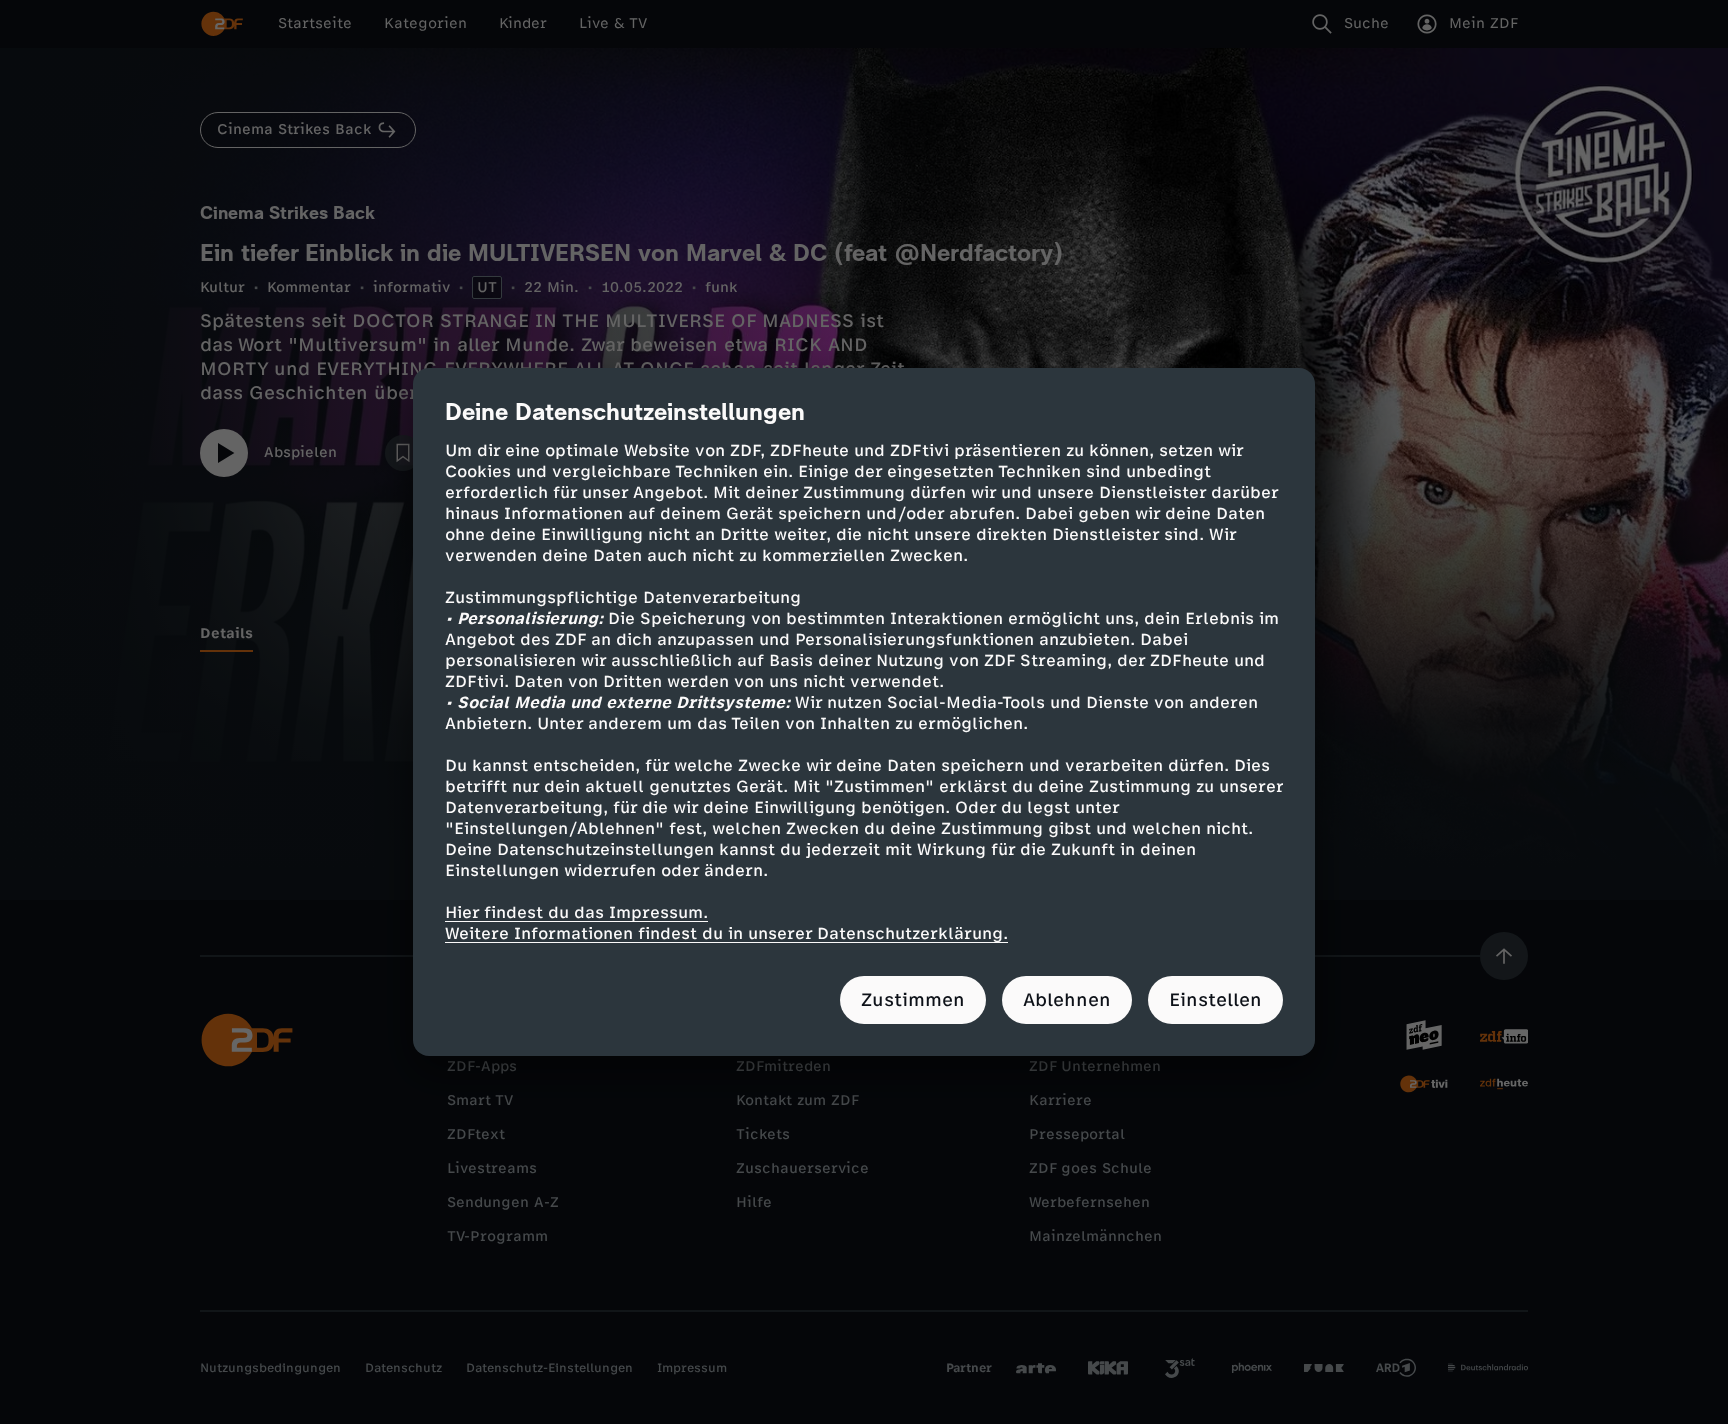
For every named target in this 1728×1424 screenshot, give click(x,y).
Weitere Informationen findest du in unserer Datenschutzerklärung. (726, 933)
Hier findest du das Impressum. (576, 912)
